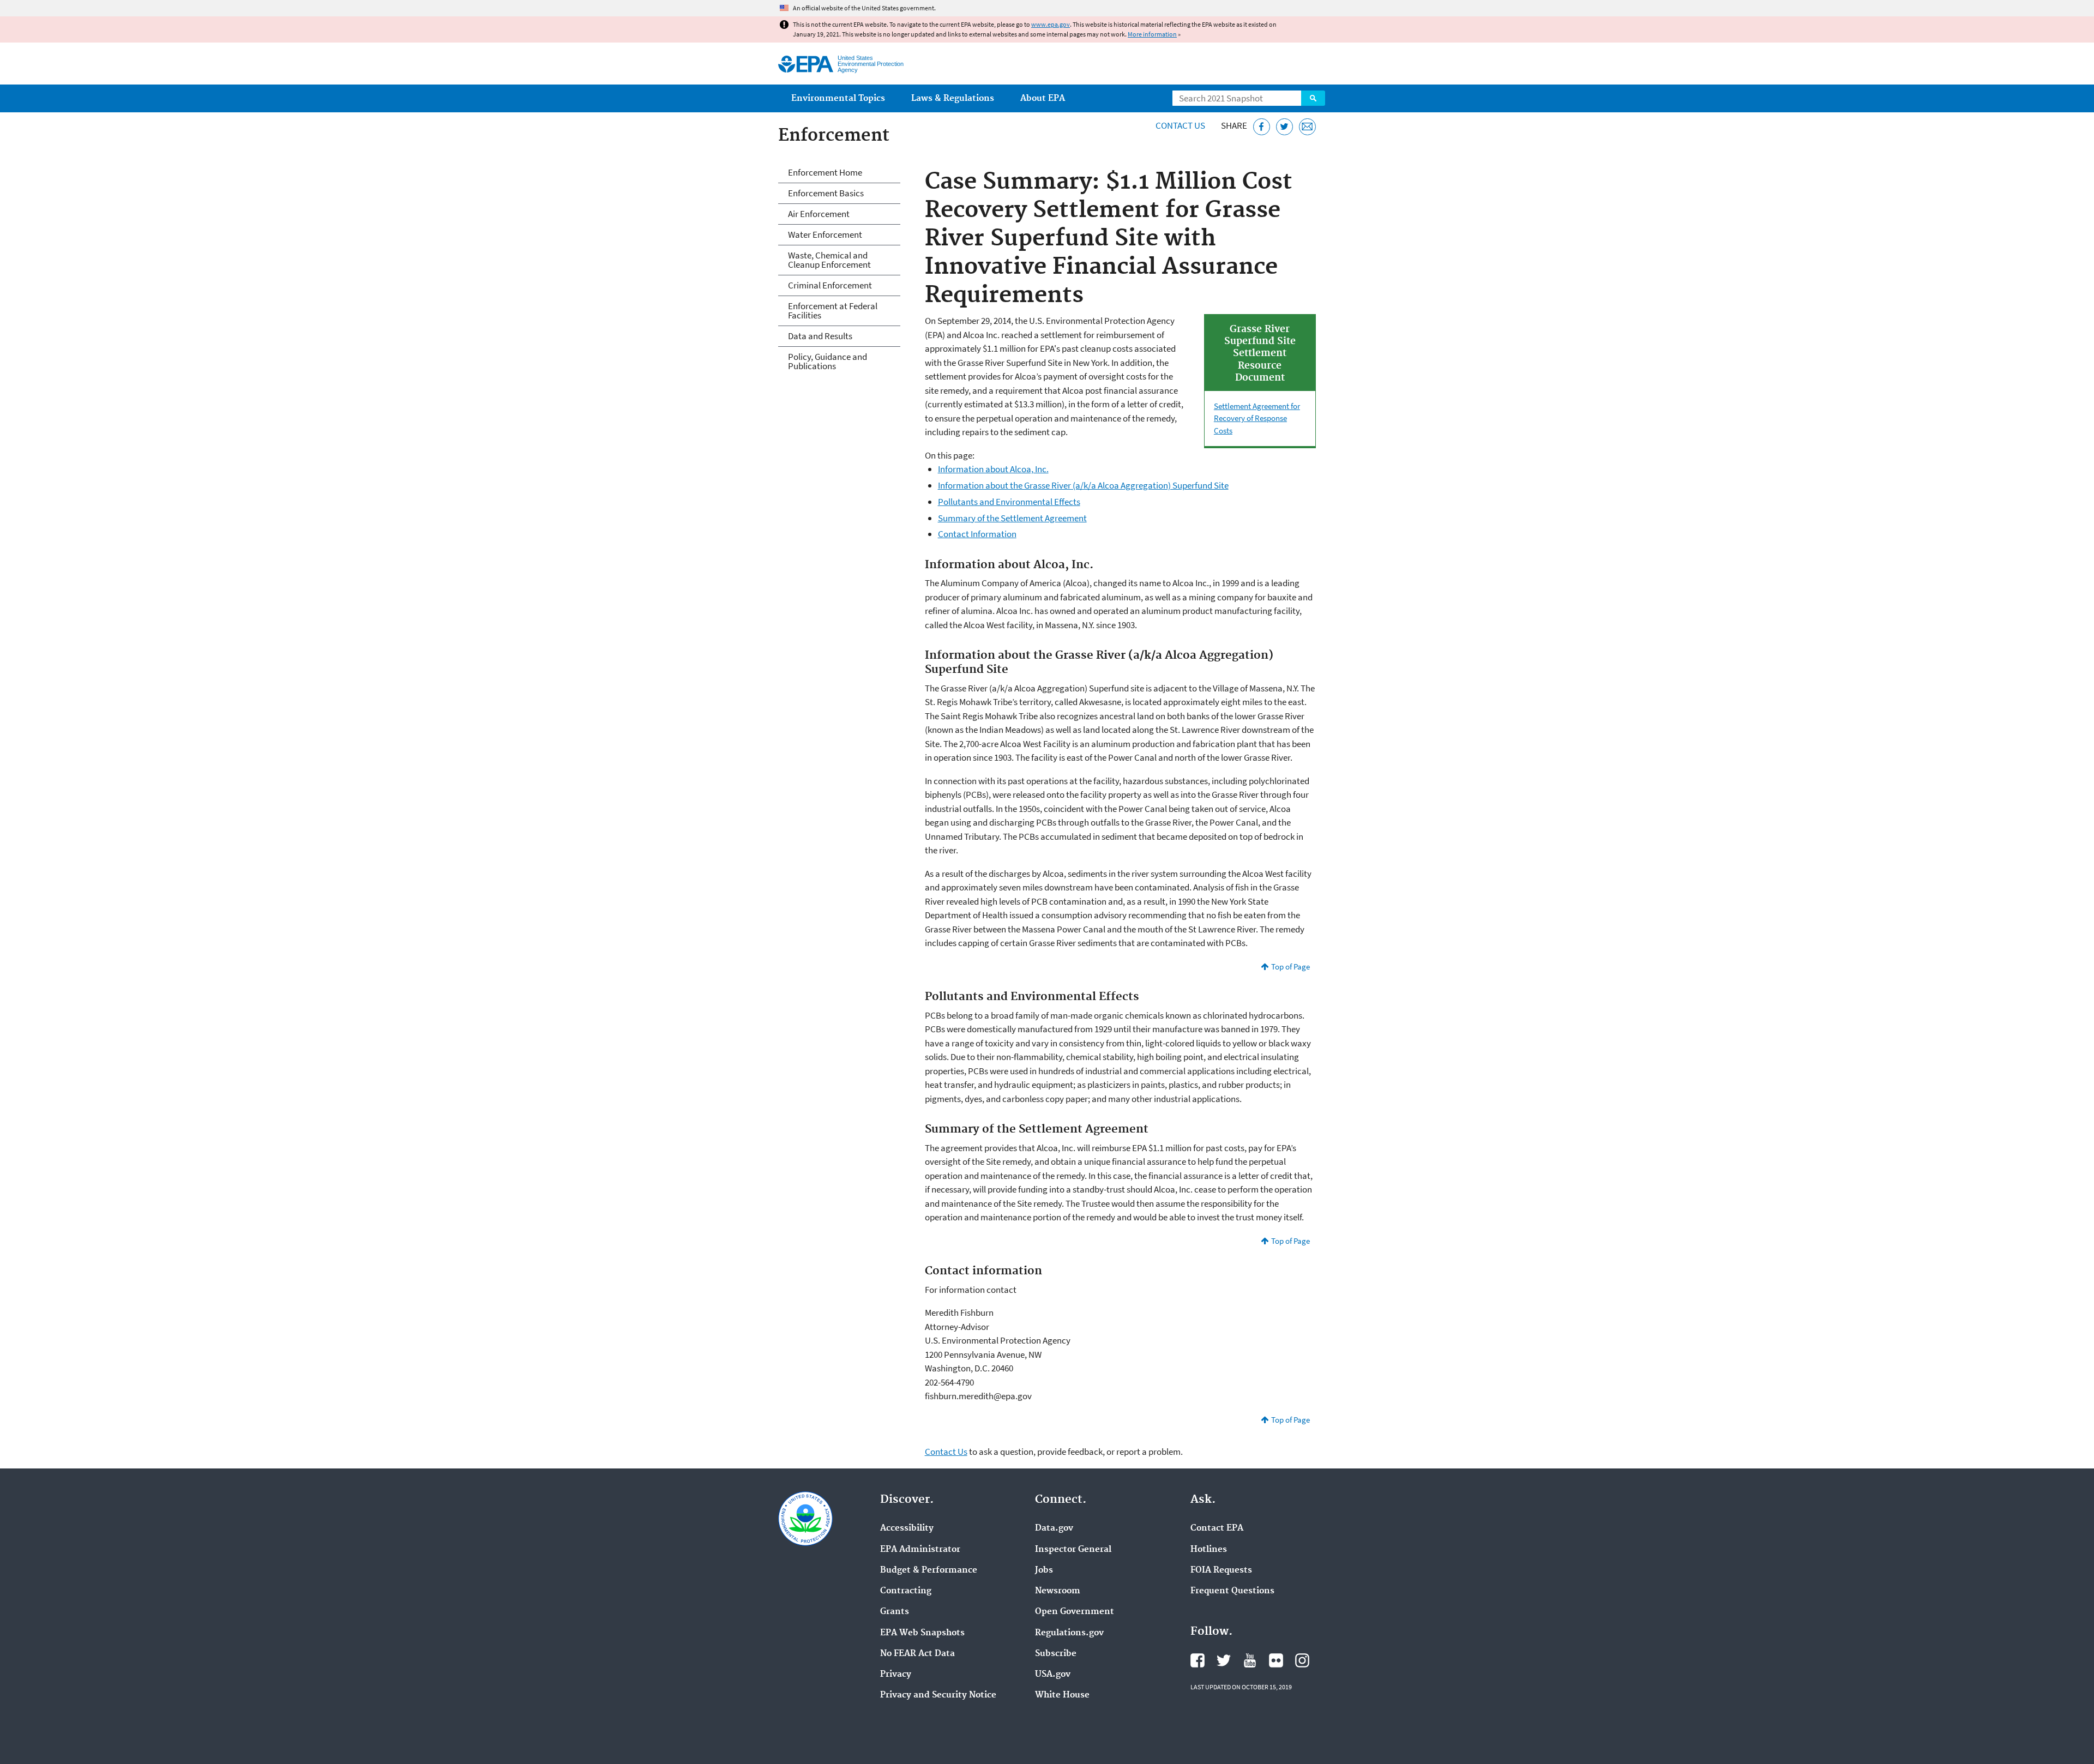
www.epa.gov (1051, 24)
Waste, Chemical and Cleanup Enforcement (829, 260)
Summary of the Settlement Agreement (1012, 518)
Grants (895, 1612)
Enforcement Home (825, 172)
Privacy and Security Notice (938, 1695)
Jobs (1044, 1570)
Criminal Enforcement (830, 285)
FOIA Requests (1221, 1570)
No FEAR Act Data (917, 1654)
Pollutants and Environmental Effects (1009, 502)
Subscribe (1056, 1654)
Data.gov (1054, 1528)
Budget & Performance (929, 1570)
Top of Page (1290, 967)
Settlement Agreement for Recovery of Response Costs (1257, 418)
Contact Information (977, 534)
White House (1062, 1695)
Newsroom (1058, 1591)
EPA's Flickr (1276, 1660)
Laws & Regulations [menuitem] (953, 98)
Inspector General (1073, 1550)
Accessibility (907, 1528)
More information (1152, 34)
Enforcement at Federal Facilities (833, 311)
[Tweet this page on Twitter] (1284, 127)
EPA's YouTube (1250, 1660)
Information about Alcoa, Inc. (993, 469)
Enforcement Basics (826, 193)
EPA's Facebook (1198, 1660)
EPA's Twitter (1224, 1660)
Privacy (896, 1675)
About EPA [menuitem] (1043, 98)
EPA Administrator (920, 1550)
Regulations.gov (1069, 1633)
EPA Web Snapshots (922, 1633)
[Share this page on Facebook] (1262, 127)
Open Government (1075, 1612)
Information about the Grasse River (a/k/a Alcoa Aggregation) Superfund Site (1083, 485)
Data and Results (820, 336)
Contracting (906, 1591)
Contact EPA (1217, 1528)
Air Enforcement (819, 214)
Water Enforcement (825, 234)
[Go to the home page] (806, 64)
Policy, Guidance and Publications (828, 361)
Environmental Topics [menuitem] (838, 98)
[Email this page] (1307, 127)
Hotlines (1209, 1550)
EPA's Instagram (1302, 1660)
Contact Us (1180, 125)
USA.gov (1053, 1675)
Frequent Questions (1232, 1591)
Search (1313, 98)
